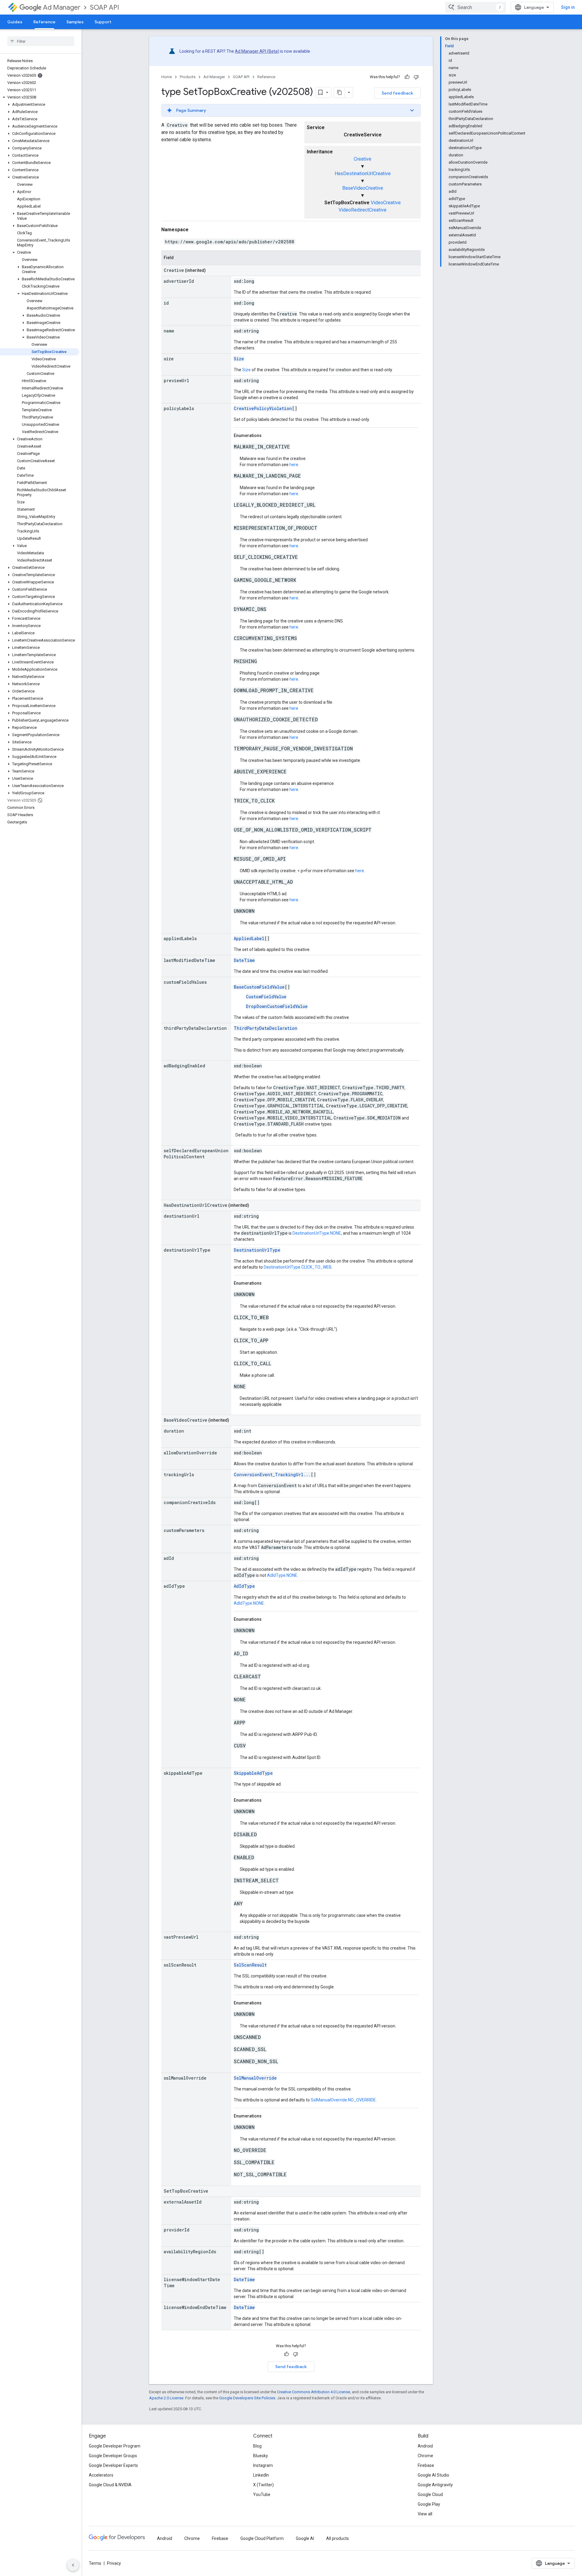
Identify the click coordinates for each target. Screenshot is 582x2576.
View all (425, 2514)
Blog (257, 2446)
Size (239, 359)
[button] (40, 97)
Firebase (426, 2465)
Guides (15, 22)
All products (338, 2538)
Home (167, 77)
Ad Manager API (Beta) (257, 51)
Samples (75, 22)
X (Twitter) (263, 2485)
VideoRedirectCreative (363, 210)
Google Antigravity (435, 2485)
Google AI (305, 2538)
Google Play (429, 2504)
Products (188, 77)
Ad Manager (62, 7)
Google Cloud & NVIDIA (110, 2485)
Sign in (568, 7)
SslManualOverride (255, 2078)
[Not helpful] (416, 77)
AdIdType (244, 1586)
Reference (44, 22)
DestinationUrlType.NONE (317, 1233)
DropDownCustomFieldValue (277, 1006)
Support (103, 22)
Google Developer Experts (113, 2465)
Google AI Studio (433, 2475)
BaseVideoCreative (363, 188)
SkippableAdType (253, 1773)
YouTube (262, 2494)
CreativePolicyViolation (263, 408)
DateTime (244, 960)
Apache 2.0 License (166, 2398)
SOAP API (105, 7)
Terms (95, 2563)
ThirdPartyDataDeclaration (266, 1028)
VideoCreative (386, 203)
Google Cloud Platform (262, 2538)
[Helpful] (407, 77)
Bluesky (261, 2456)
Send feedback (397, 93)
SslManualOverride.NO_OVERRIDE (343, 2100)
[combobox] (476, 7)
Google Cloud (430, 2494)
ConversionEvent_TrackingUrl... (272, 1475)
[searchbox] (41, 41)
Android (425, 2446)
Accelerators (101, 2475)
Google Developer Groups (113, 2456)
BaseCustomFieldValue (259, 987)
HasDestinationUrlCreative (363, 174)
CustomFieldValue (266, 997)
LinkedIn (261, 2475)
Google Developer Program (115, 2446)
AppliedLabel (249, 938)
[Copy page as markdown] (339, 92)
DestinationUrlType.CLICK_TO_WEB (298, 1267)
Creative (363, 159)
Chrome (425, 2456)
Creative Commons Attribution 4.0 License (314, 2392)
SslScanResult (250, 1965)
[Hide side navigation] (73, 2565)
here (294, 465)
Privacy (114, 2563)
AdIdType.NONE (282, 1575)
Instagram (263, 2465)
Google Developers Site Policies (247, 2398)
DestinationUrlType (257, 1250)
